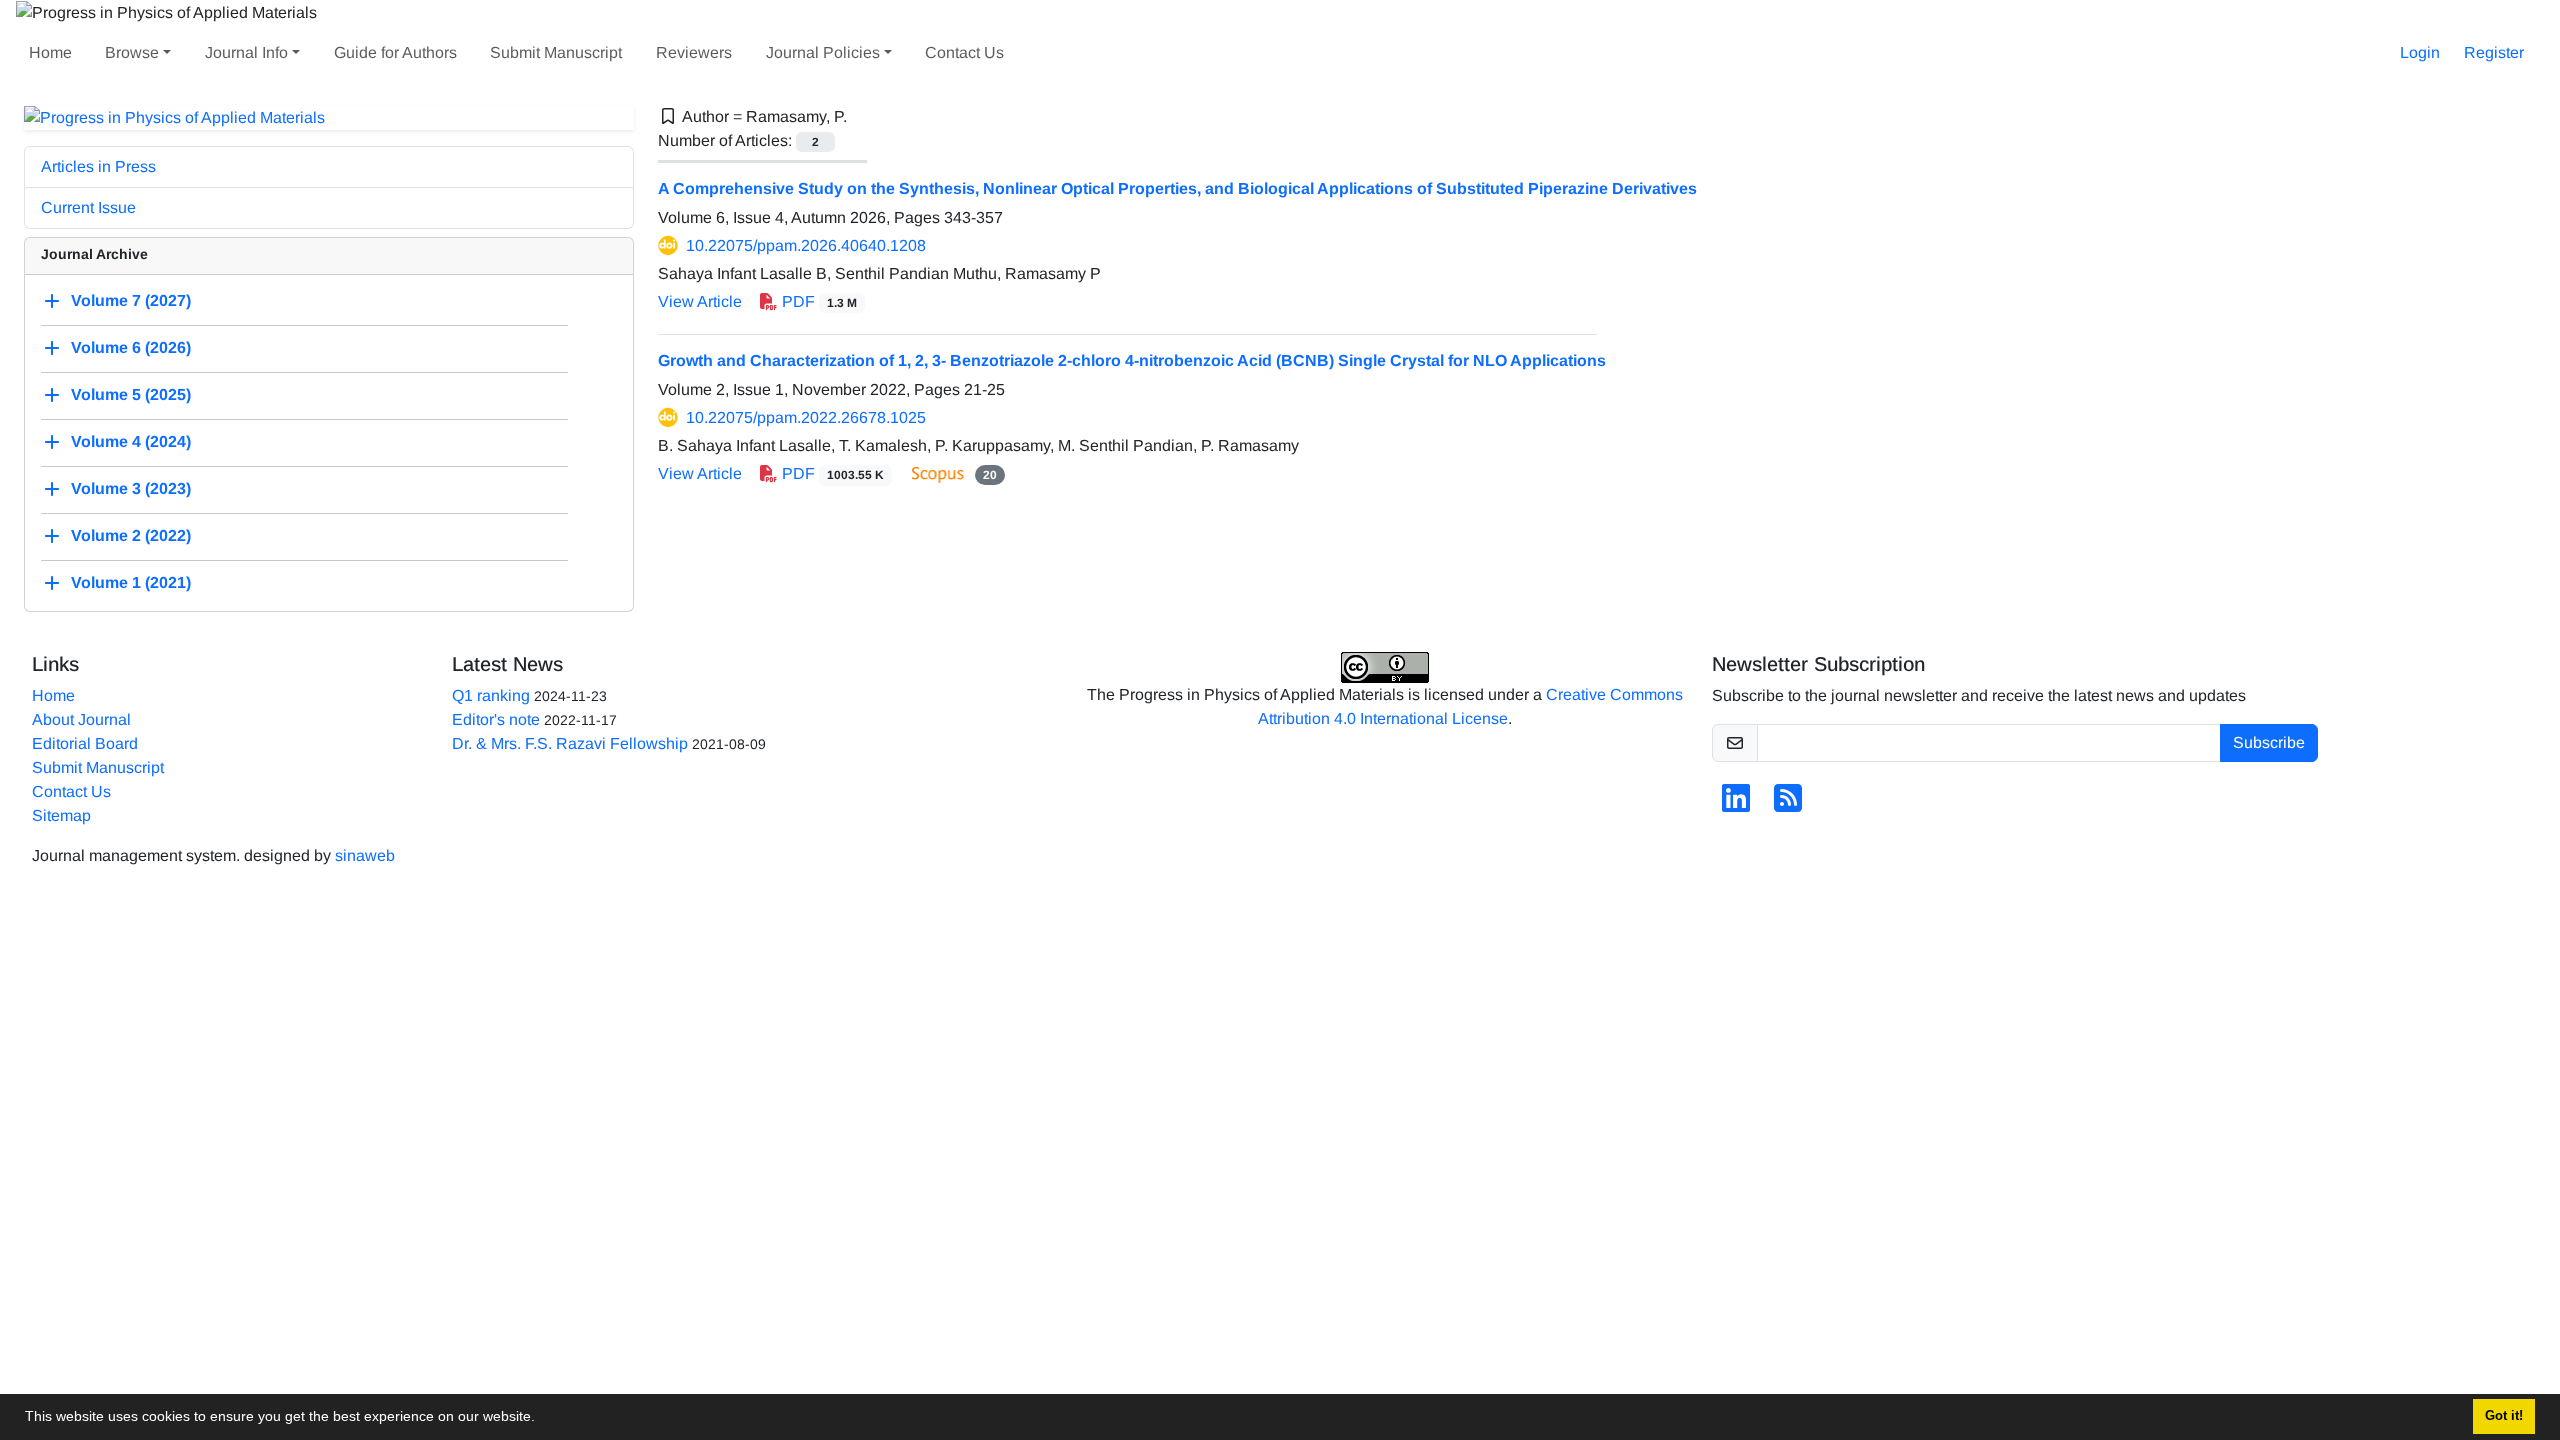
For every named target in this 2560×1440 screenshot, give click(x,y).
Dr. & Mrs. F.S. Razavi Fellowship (570, 743)
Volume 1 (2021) (131, 583)
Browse (132, 52)
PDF (817, 301)
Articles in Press (98, 166)
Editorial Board (85, 743)
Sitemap (61, 815)
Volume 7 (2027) (131, 301)
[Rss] (1788, 804)
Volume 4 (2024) (131, 442)
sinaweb (365, 855)
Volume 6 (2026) (131, 348)
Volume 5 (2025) (131, 395)
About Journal (81, 719)
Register (2494, 52)
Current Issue (88, 207)
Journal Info (246, 52)
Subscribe (2269, 742)
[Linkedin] (1736, 804)
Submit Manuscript (556, 52)
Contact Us (964, 52)
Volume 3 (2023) (131, 489)
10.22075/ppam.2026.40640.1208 (806, 245)
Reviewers (694, 52)
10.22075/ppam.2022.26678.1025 (806, 417)
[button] (542, 1419)
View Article (700, 301)
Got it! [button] (2504, 1416)
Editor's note (496, 719)
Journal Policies (823, 52)
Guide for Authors (395, 52)
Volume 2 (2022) (131, 536)
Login (2420, 52)
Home (50, 52)
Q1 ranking (491, 695)
